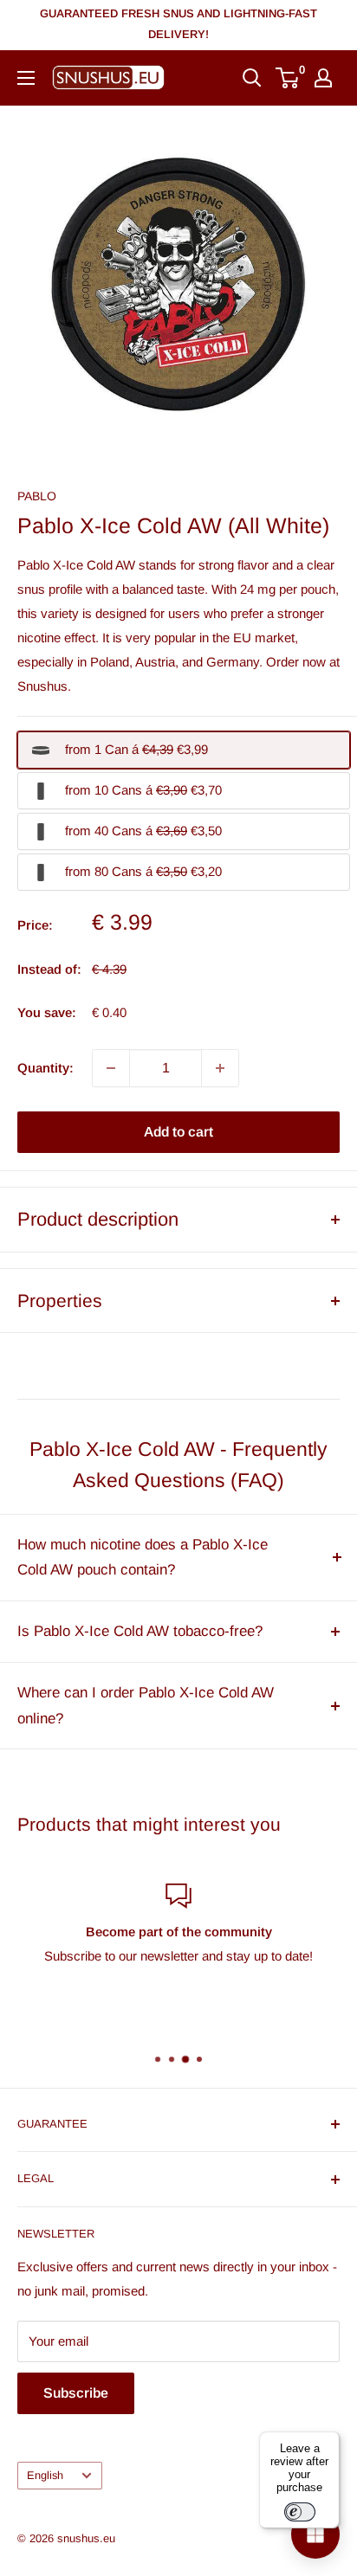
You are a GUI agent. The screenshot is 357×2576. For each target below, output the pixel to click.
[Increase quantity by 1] (220, 1068)
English (45, 2475)
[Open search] (252, 78)
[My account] (323, 78)
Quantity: (45, 1068)
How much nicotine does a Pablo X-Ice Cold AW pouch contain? (143, 1558)
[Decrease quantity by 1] (111, 1068)
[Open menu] (26, 78)
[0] (288, 78)
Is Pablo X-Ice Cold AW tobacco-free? (140, 1631)
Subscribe (76, 2393)
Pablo (37, 496)
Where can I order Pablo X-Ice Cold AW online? (146, 1706)
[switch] (300, 2512)
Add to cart (178, 1132)
